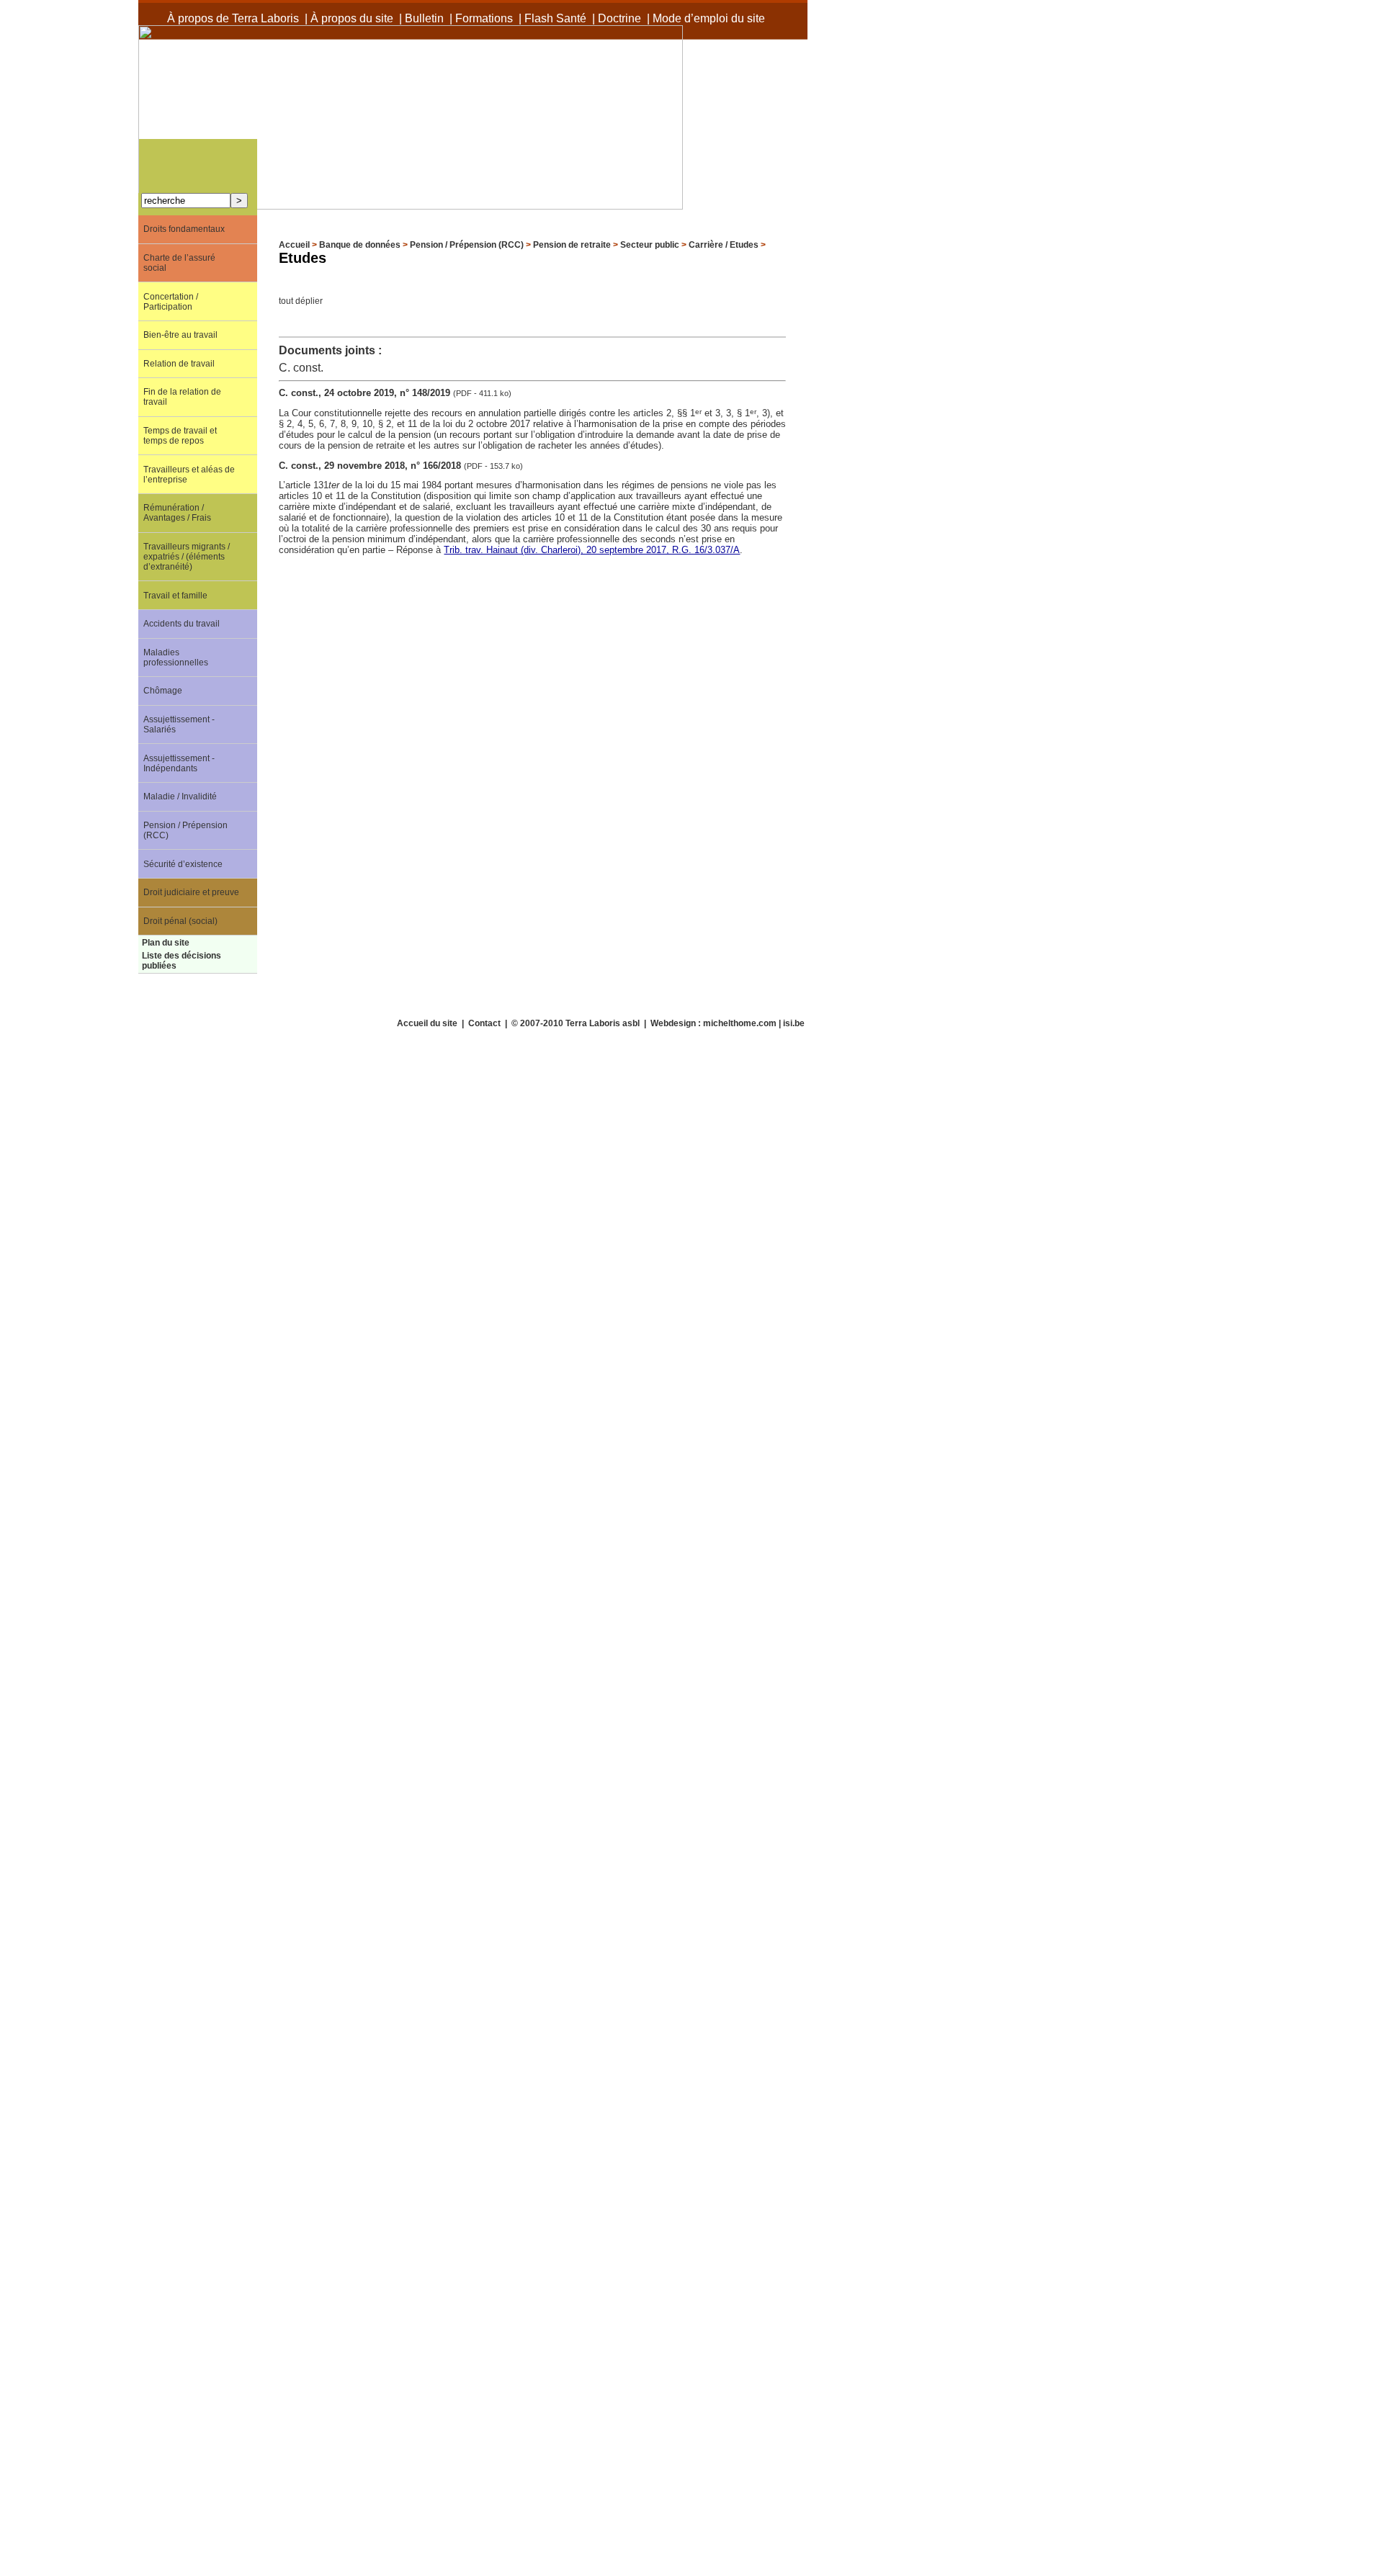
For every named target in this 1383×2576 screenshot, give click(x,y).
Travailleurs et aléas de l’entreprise (189, 475)
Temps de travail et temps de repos (180, 436)
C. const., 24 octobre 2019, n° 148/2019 (366, 393)
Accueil (294, 245)
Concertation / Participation (171, 302)
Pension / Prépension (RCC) (467, 245)
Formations (484, 18)
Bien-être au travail (180, 335)
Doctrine (619, 18)
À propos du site (352, 18)
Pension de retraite (572, 245)
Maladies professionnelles (176, 658)
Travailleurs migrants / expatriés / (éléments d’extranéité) (187, 557)
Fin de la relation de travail (182, 397)
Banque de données (360, 245)
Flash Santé (555, 18)
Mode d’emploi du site (709, 18)
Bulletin (424, 18)
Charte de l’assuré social (179, 263)
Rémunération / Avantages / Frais (177, 513)
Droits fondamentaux (184, 229)
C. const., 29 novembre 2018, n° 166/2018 (371, 466)
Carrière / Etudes (724, 245)
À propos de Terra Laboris (233, 18)
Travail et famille (175, 596)
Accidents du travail (182, 624)
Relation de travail (179, 364)
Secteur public (650, 245)
